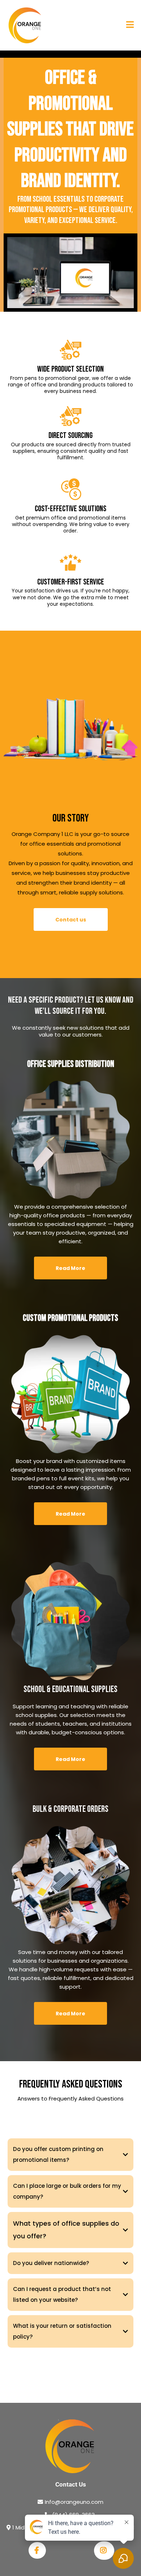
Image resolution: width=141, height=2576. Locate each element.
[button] (130, 25)
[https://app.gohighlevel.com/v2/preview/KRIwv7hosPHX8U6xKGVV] (70, 2446)
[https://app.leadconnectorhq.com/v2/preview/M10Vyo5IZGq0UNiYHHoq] (25, 25)
